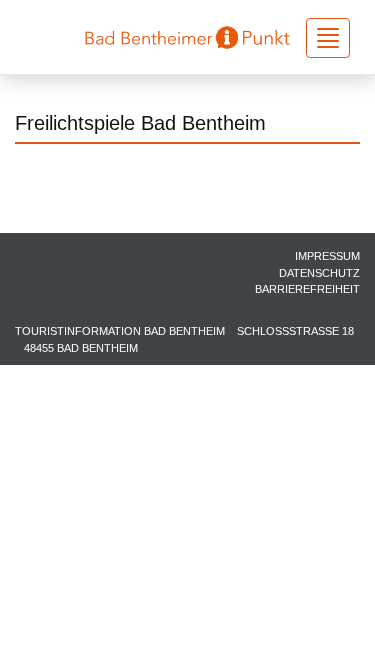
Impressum (327, 256)
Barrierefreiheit (307, 289)
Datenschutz (319, 273)
